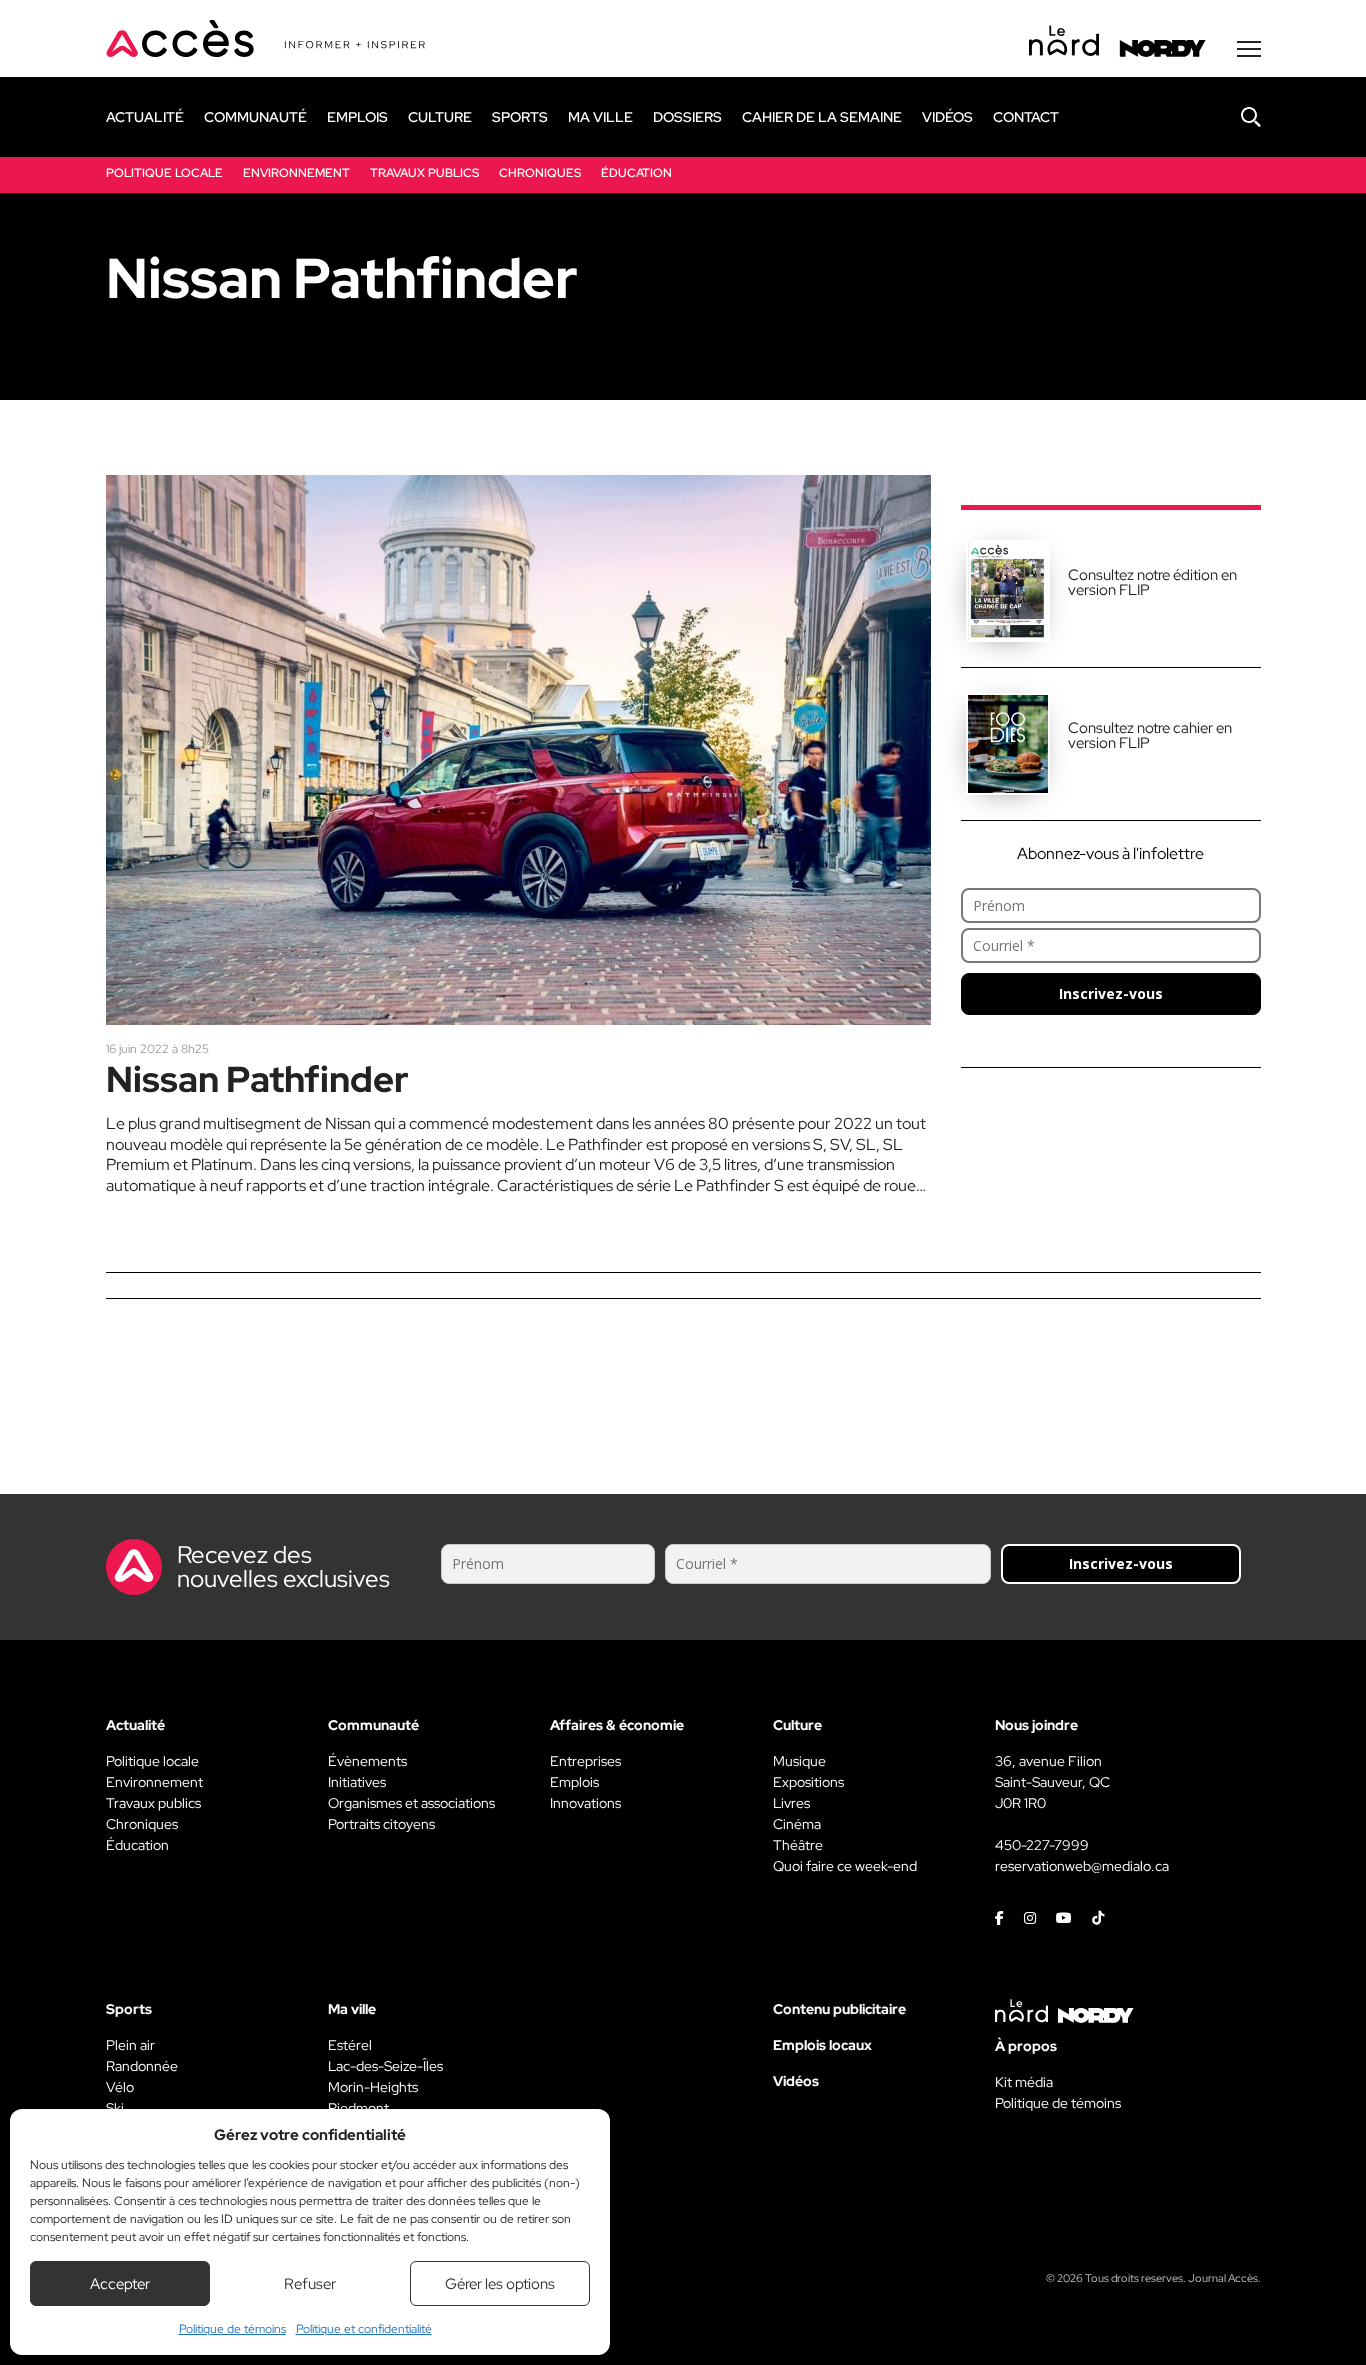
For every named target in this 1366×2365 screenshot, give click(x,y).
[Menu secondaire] (1249, 49)
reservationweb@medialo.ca (1082, 1866)
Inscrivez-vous (1111, 993)
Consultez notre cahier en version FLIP (1150, 735)
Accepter (120, 2284)
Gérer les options (500, 2284)
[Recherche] (1236, 117)
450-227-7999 (1042, 1845)
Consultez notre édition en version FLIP (1152, 582)
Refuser (310, 2284)
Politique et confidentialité (364, 2329)
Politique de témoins (232, 2329)
